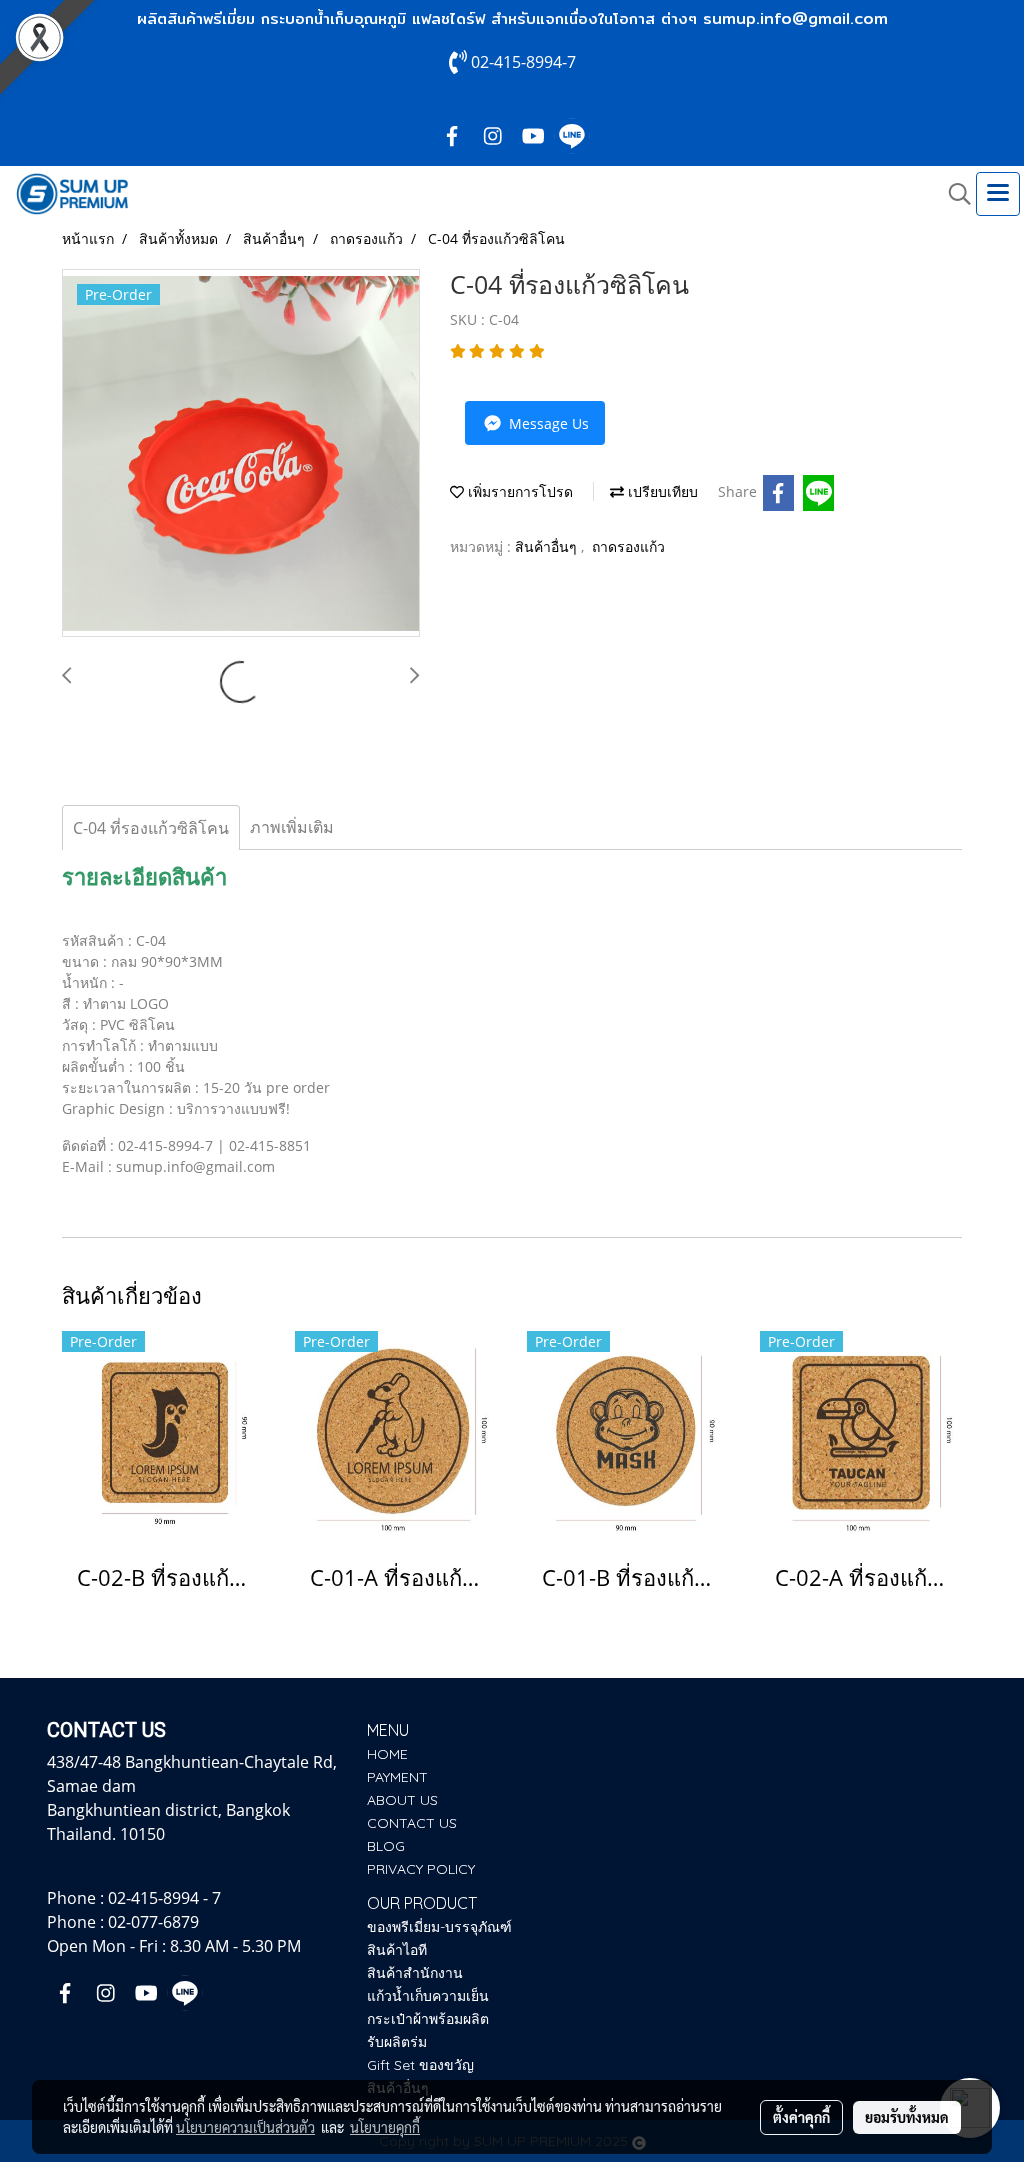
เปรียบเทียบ (661, 491)
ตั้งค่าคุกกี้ (801, 2117)
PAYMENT (397, 1777)
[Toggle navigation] (998, 194)
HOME (387, 1754)
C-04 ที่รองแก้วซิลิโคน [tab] (151, 828)
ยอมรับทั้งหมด (907, 2117)
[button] (953, 194)
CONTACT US (412, 1823)
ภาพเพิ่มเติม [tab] (292, 827)
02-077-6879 (153, 1922)
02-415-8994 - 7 (164, 1898)
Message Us (547, 423)
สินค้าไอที (397, 1950)
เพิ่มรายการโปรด (518, 491)
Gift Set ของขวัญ (420, 2065)
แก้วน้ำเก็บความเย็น (428, 1996)
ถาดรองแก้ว (628, 546)
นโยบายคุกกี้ (385, 2127)
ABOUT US (402, 1800)
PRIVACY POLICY (421, 1869)
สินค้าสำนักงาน (415, 1973)
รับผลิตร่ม (397, 2042)
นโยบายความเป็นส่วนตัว (245, 2127)
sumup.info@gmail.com (795, 18)
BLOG (386, 1846)
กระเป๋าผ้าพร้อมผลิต (428, 2019)
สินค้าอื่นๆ (548, 546)
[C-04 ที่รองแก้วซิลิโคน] (241, 454)
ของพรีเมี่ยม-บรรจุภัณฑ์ (439, 1927)
